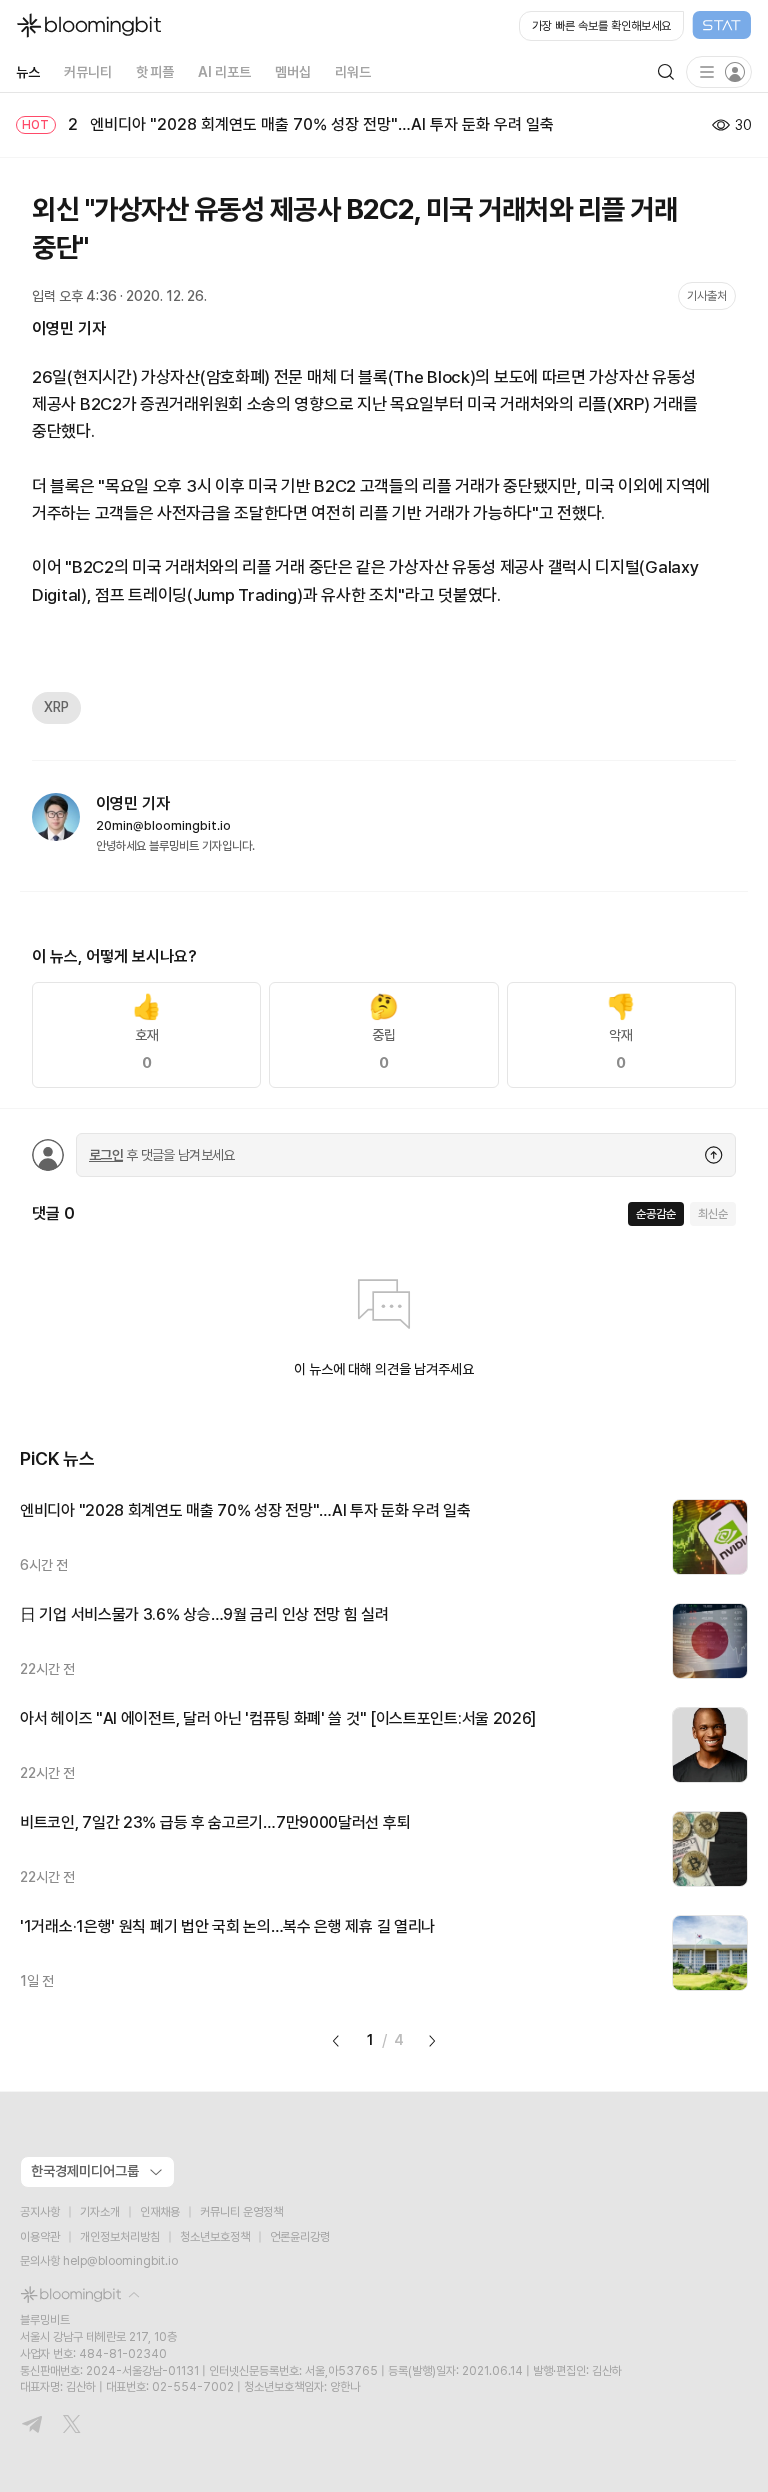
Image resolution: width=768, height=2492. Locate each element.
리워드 (353, 72)
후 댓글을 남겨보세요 (162, 1155)
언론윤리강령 (300, 2237)
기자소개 (100, 2212)
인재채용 (160, 2212)
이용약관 (40, 2237)
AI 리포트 (224, 72)
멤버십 (293, 72)
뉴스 (28, 72)
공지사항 (40, 2212)
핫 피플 (155, 72)
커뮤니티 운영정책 (241, 2212)
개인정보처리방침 (120, 2237)
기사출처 (707, 296)
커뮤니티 (88, 72)
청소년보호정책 (215, 2237)
